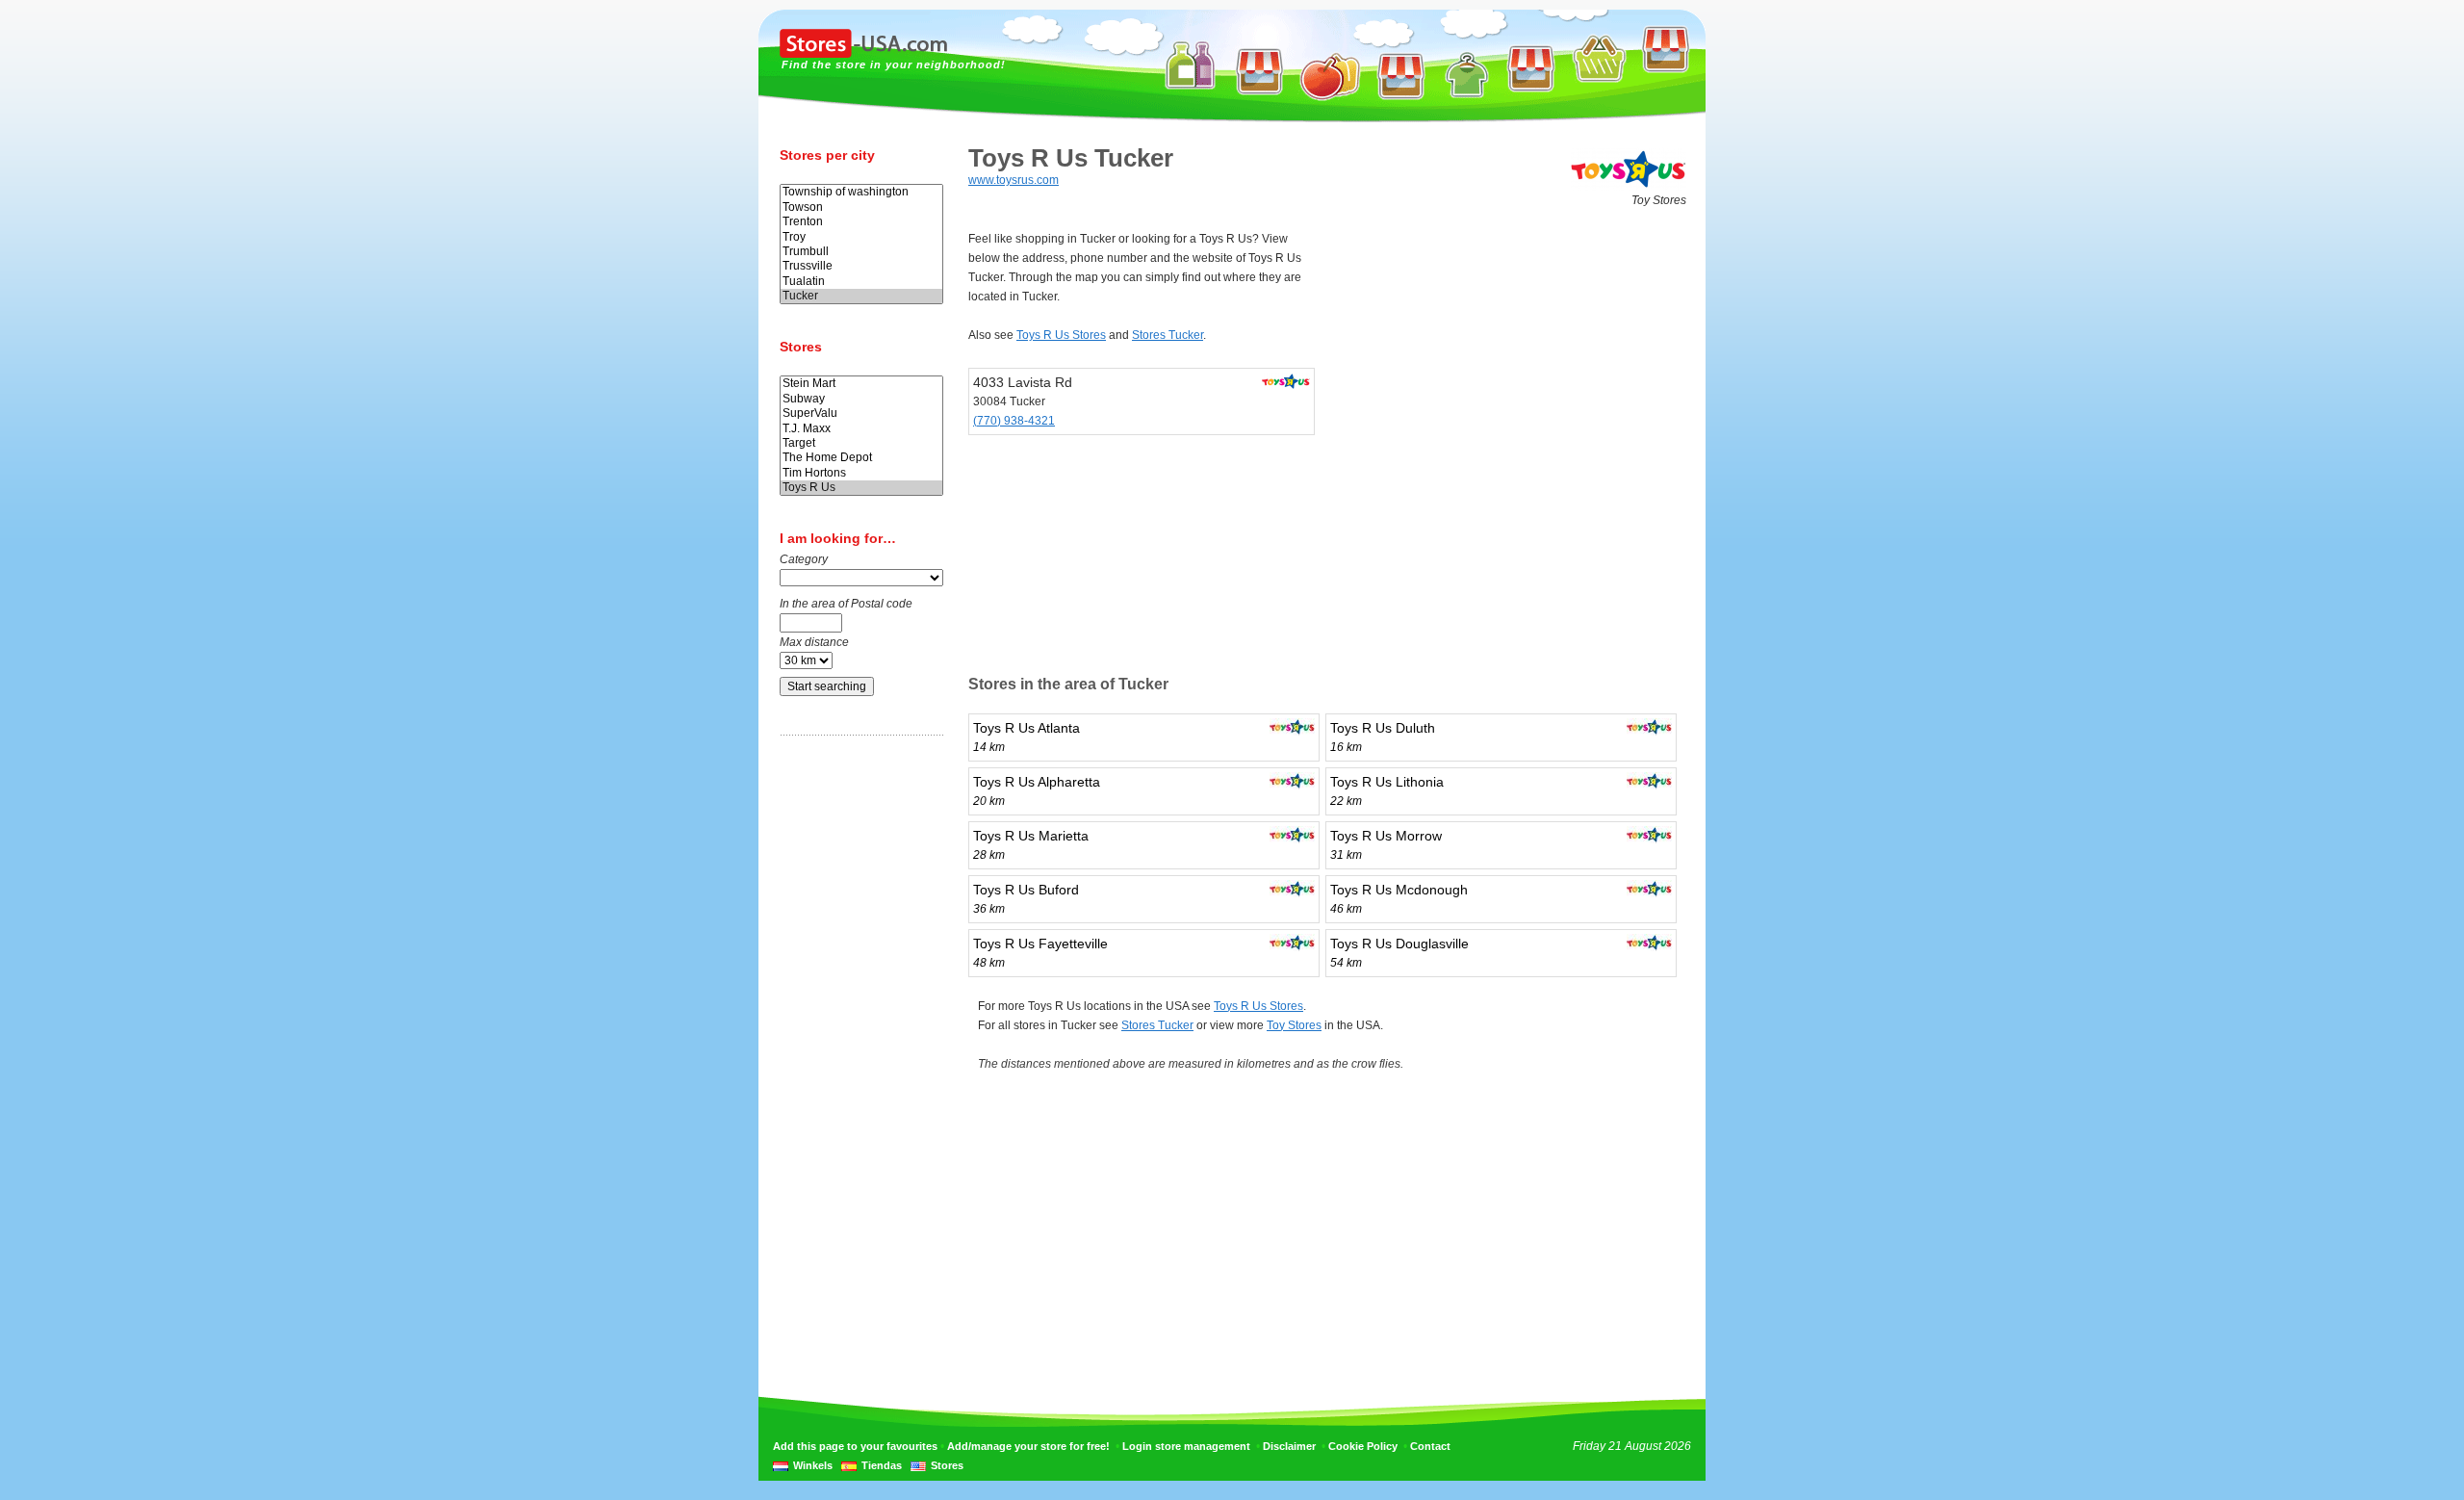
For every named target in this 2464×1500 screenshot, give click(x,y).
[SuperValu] (861, 414)
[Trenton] (861, 222)
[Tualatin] (861, 282)
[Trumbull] (861, 252)
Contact (1430, 1446)
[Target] (861, 443)
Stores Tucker (1168, 335)
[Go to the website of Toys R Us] (1629, 187)
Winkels (813, 1465)
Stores (947, 1465)
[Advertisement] (857, 1052)
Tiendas (882, 1465)
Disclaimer (1289, 1446)
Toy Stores (1294, 1025)
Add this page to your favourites (855, 1446)
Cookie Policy (1363, 1446)
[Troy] (861, 237)
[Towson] (861, 207)
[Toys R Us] (861, 488)
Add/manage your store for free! (1028, 1446)
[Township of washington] (861, 192)
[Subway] (861, 399)
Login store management (1186, 1446)
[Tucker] (861, 296)
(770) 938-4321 (1014, 421)
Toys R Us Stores (1061, 335)
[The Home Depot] (861, 458)
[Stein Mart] (861, 384)
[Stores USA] (863, 54)
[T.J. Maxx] (861, 429)
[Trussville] (861, 266)
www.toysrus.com (1014, 180)
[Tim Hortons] (861, 473)
